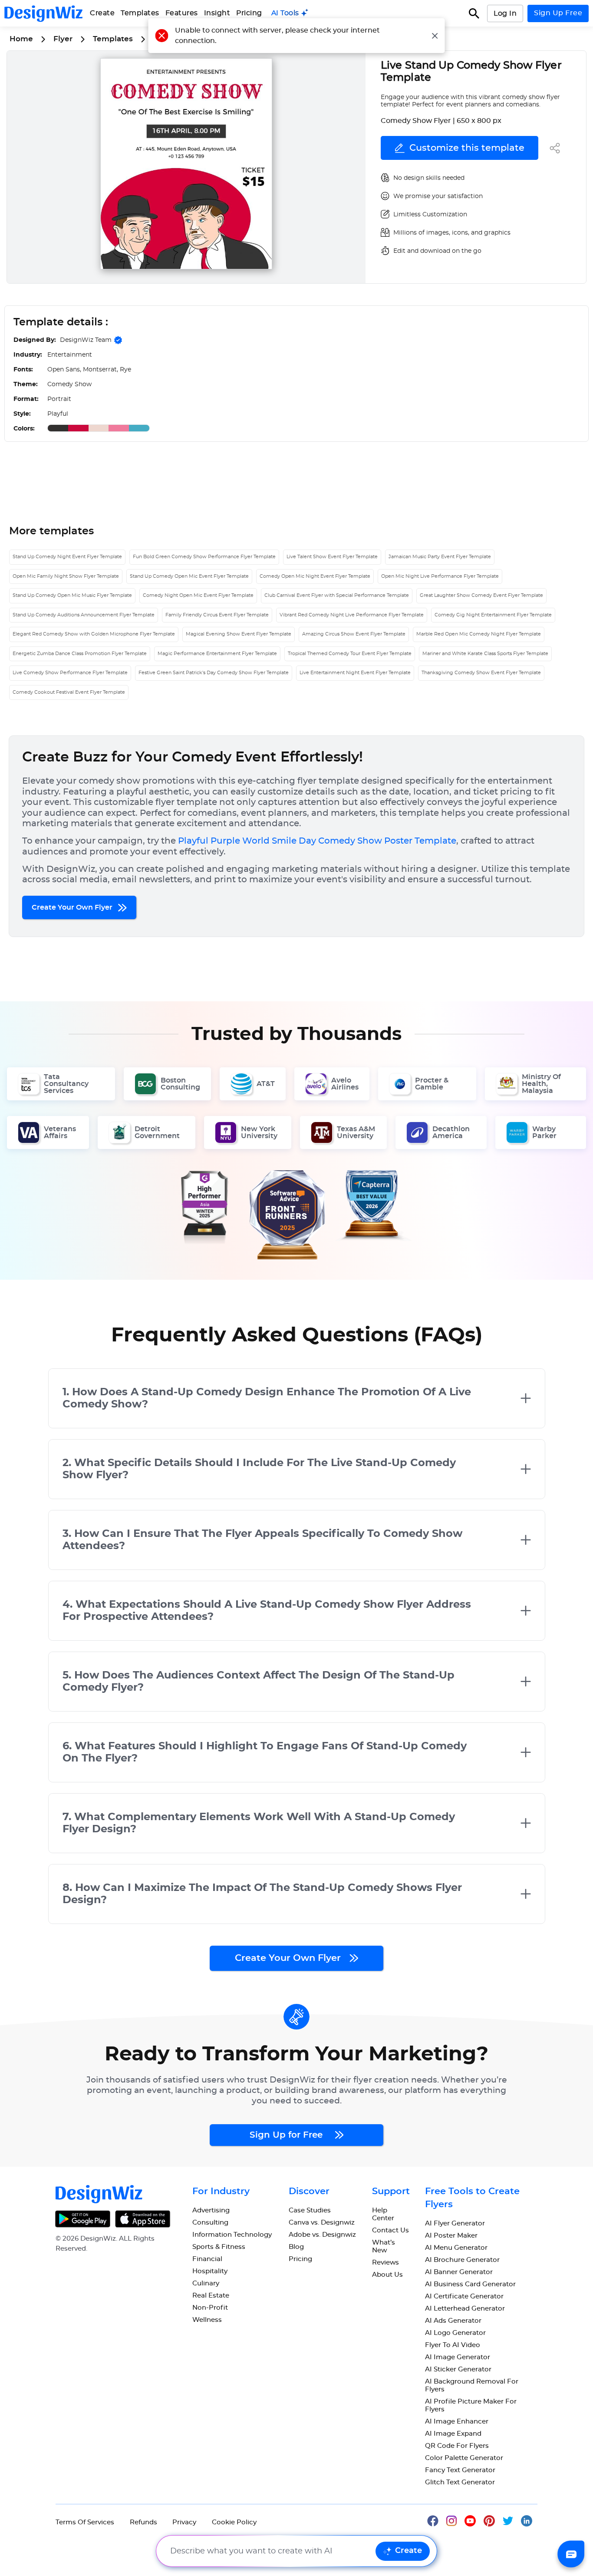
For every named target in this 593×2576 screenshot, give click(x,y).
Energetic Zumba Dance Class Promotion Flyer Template (80, 654)
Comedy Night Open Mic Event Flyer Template (198, 595)
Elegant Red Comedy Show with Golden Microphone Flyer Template (94, 634)
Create (409, 2551)
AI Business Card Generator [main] (470, 2284)
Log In (505, 13)
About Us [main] (387, 2275)
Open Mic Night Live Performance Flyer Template (440, 576)
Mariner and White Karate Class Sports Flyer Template (485, 654)
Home (21, 39)
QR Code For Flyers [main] (457, 2446)
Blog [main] (296, 2247)
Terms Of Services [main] (85, 2522)
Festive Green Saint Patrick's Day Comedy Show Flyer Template (214, 673)
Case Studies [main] (310, 2210)
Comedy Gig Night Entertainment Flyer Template (493, 615)
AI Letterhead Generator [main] (465, 2309)
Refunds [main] (143, 2522)
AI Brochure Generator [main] (462, 2260)
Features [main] (182, 13)
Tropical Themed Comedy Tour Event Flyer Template (350, 654)
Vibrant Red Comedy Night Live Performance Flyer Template (352, 615)
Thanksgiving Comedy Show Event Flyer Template (481, 673)
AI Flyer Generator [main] (455, 2223)
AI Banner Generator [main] (459, 2272)
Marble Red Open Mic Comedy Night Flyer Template (479, 634)
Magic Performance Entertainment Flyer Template (217, 654)
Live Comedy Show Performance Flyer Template (70, 673)
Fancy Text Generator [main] (460, 2470)
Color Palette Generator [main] (464, 2458)
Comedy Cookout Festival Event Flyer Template (69, 692)
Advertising (211, 2210)
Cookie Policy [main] (234, 2522)
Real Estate (211, 2296)
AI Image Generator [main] (458, 2357)
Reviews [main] (385, 2263)
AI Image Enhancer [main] (457, 2422)
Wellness (207, 2320)
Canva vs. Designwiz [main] (322, 2223)
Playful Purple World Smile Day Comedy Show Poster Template (317, 841)
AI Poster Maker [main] (451, 2236)
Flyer (63, 39)
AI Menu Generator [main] (456, 2248)
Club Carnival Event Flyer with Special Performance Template (337, 595)
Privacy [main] (184, 2522)
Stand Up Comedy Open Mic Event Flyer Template (189, 576)
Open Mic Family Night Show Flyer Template (66, 576)
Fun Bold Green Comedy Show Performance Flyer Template (204, 557)
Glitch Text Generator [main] (460, 2482)
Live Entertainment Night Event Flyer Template (355, 673)
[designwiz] (437, 2520)
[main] (290, 13)
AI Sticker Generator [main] (458, 2369)
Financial (207, 2259)
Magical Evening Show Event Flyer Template (239, 634)
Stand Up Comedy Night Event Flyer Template (67, 557)
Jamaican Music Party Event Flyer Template (440, 557)
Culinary (206, 2283)
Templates (140, 13)
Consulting (210, 2223)
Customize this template (467, 148)
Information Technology (232, 2235)
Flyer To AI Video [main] (453, 2345)
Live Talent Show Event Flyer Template (332, 557)
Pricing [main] (249, 13)
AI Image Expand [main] (453, 2434)
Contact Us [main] (390, 2230)
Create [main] (102, 13)
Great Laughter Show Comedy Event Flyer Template (481, 595)
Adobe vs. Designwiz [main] (322, 2235)
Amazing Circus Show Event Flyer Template (354, 634)
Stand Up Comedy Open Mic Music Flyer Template (72, 595)
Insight (217, 13)
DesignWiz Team (86, 340)
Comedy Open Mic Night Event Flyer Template (315, 576)
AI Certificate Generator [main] (464, 2296)
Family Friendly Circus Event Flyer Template (217, 615)
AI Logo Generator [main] (455, 2333)
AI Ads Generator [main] (453, 2321)
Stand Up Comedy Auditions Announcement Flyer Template (84, 615)
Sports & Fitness (219, 2247)
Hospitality (210, 2271)
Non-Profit (210, 2308)
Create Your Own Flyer (73, 907)
